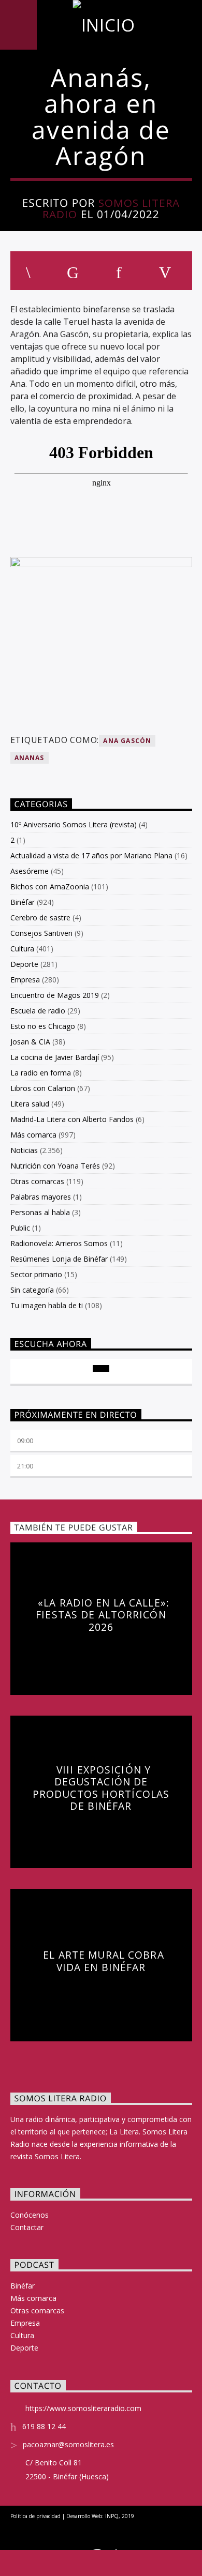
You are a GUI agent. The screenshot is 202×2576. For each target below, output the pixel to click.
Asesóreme (30, 871)
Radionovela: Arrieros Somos (59, 1243)
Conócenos (30, 2215)
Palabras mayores (41, 1197)
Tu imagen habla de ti (47, 1305)
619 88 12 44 (44, 2426)
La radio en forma (41, 1073)
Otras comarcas (37, 1181)
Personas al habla (40, 1212)
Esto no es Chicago (43, 1026)
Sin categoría (32, 1290)
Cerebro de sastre (40, 918)
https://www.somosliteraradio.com (83, 2408)
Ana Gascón (127, 741)
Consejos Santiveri (41, 933)
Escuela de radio (38, 1011)
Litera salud (30, 1104)
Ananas (30, 758)
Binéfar (23, 902)
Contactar (27, 2227)
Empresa (25, 980)
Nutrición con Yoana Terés (55, 1166)
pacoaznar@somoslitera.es (68, 2444)
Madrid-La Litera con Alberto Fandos (72, 1119)
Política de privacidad (35, 2516)
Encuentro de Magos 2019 (55, 995)
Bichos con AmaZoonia (50, 887)
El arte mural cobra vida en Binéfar (103, 1961)
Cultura (22, 949)
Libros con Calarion (43, 1088)
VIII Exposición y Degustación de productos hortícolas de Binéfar (101, 1788)
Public (20, 1228)
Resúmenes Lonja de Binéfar (59, 1259)
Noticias (24, 1150)
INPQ (112, 2516)
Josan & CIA (30, 1042)
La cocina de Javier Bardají (55, 1057)
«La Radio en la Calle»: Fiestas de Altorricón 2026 (103, 1615)
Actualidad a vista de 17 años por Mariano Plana (91, 855)
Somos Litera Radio (111, 209)
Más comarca (33, 1135)
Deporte (24, 964)
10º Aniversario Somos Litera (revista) (74, 824)
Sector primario (36, 1274)
